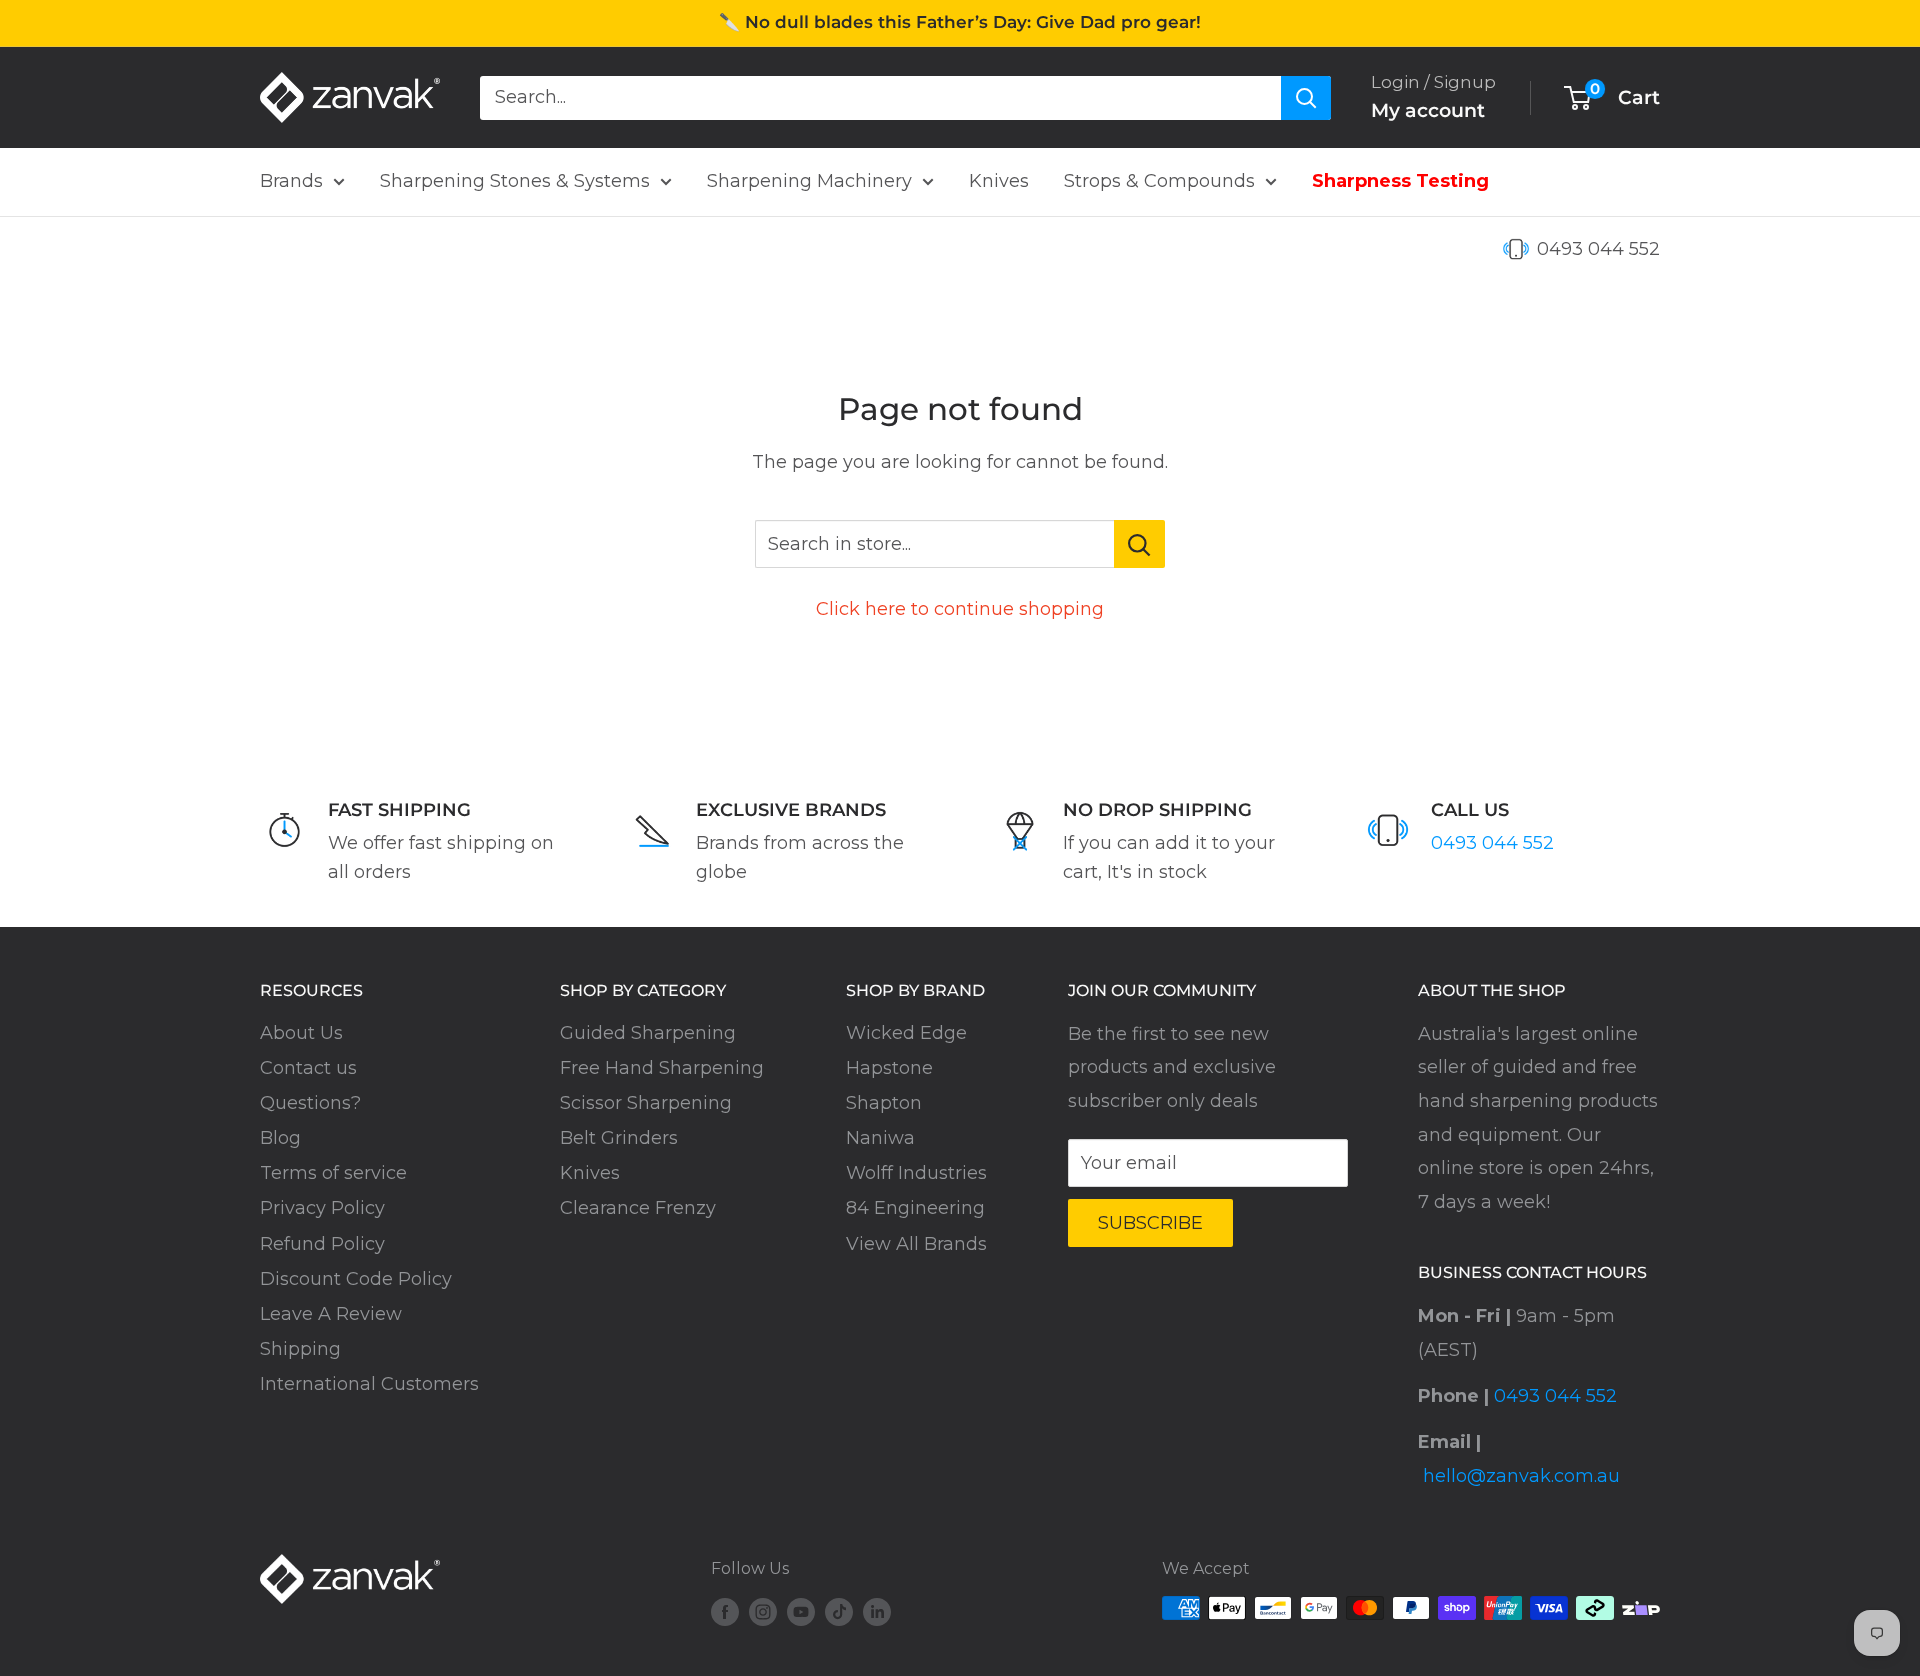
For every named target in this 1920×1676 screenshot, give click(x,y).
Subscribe (1150, 1223)
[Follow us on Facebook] (725, 1611)
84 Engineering (915, 1208)
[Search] (1306, 97)
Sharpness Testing (1400, 181)
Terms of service (333, 1173)
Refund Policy (322, 1244)
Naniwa (880, 1138)
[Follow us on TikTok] (839, 1611)
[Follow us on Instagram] (763, 1611)
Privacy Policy (322, 1208)
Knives (999, 181)
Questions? (310, 1103)
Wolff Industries (916, 1173)
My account (1428, 110)
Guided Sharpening (648, 1033)
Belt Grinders (619, 1138)
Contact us (308, 1068)
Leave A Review (331, 1314)
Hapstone (889, 1068)
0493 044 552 (1598, 249)
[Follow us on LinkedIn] (877, 1611)
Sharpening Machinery (809, 181)
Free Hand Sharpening (662, 1068)
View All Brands (916, 1244)
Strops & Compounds (1159, 181)
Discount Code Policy (356, 1279)
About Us (301, 1033)
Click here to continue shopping (960, 609)
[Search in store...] (1139, 544)
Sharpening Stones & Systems (515, 181)
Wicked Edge (906, 1033)
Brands (291, 181)
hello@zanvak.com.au (1521, 1476)
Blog (280, 1138)
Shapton (884, 1103)
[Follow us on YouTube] (801, 1611)
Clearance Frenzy (638, 1208)
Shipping (300, 1349)
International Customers (369, 1384)
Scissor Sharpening (646, 1103)
